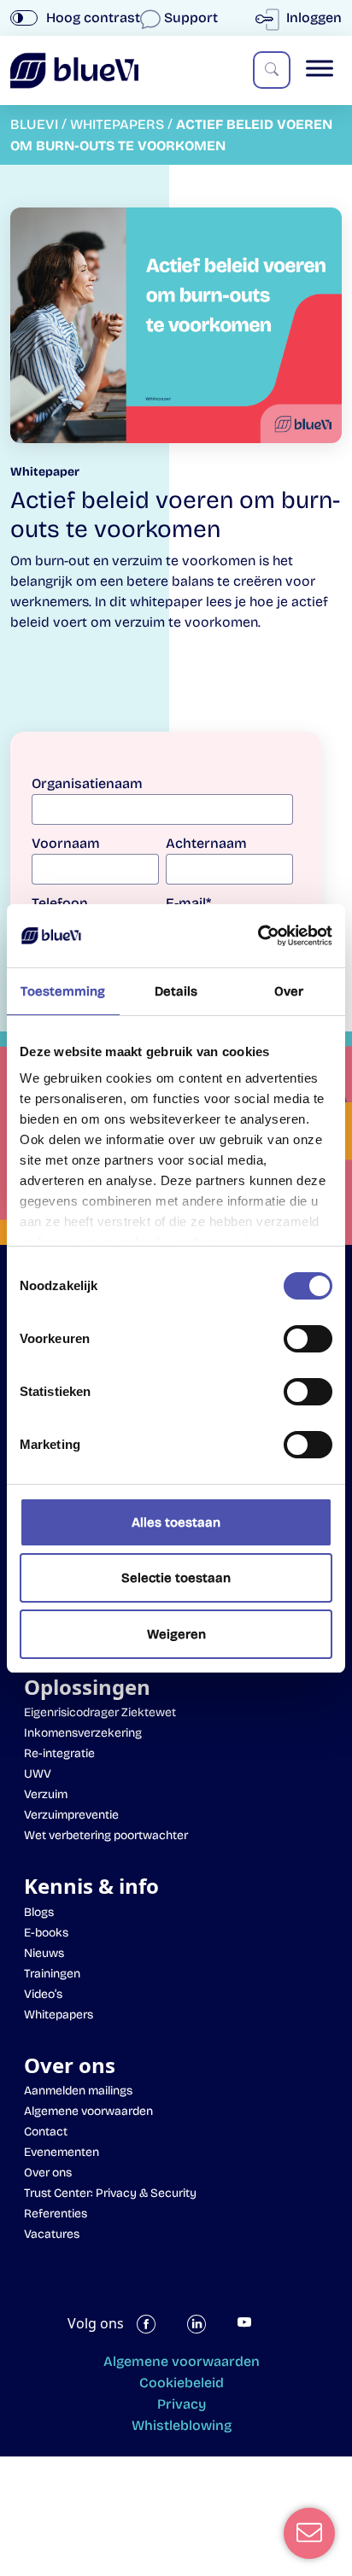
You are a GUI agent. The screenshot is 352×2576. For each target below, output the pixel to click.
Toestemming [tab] (63, 991)
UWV (38, 1774)
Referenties (56, 2214)
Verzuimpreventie (71, 1815)
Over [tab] (289, 991)
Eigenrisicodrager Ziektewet (100, 1712)
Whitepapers (59, 2015)
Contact (46, 2132)
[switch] (308, 1339)
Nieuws (44, 1953)
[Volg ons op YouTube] (256, 2332)
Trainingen (52, 1974)
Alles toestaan (176, 1522)
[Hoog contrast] (24, 18)
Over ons (48, 2173)
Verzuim (46, 1794)
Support (191, 18)
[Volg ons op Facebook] (155, 2332)
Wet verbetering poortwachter (106, 1835)
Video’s (43, 1994)
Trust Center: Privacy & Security (110, 2193)
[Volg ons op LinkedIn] (206, 2332)
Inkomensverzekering (83, 1733)
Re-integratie (59, 1753)
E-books (46, 1933)
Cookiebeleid (182, 2383)
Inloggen (312, 18)
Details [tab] (176, 991)
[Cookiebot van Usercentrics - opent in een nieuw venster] (258, 936)
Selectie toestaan (176, 1578)
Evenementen (62, 2152)
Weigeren (176, 1634)
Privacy (182, 2404)
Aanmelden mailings (78, 2091)
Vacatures (52, 2234)
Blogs (39, 1912)
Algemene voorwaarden (88, 2111)
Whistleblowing (182, 2425)
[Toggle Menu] (320, 69)
